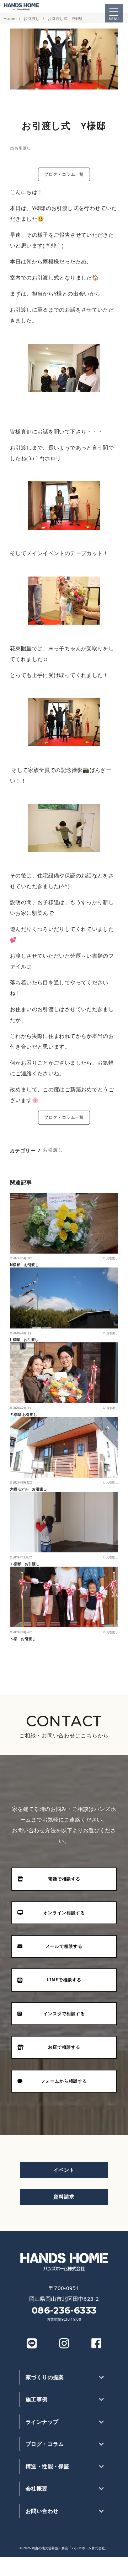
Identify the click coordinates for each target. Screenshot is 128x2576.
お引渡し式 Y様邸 (65, 18)
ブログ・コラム (45, 2444)
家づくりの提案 (45, 2377)
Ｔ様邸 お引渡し (25, 1564)
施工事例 (37, 2399)
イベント (64, 2170)
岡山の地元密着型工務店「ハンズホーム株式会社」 (70, 2548)
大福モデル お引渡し (28, 1489)
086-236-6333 (64, 2310)
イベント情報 (64, 2566)
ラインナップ (42, 2422)
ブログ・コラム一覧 (64, 174)
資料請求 (64, 2196)
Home (10, 18)
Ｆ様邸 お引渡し (23, 1414)
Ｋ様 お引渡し (23, 1639)
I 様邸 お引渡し (24, 1340)
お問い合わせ (42, 2511)
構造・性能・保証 (47, 2466)
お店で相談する (107, 2566)
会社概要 (37, 2488)
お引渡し (32, 18)
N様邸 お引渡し (24, 1265)
